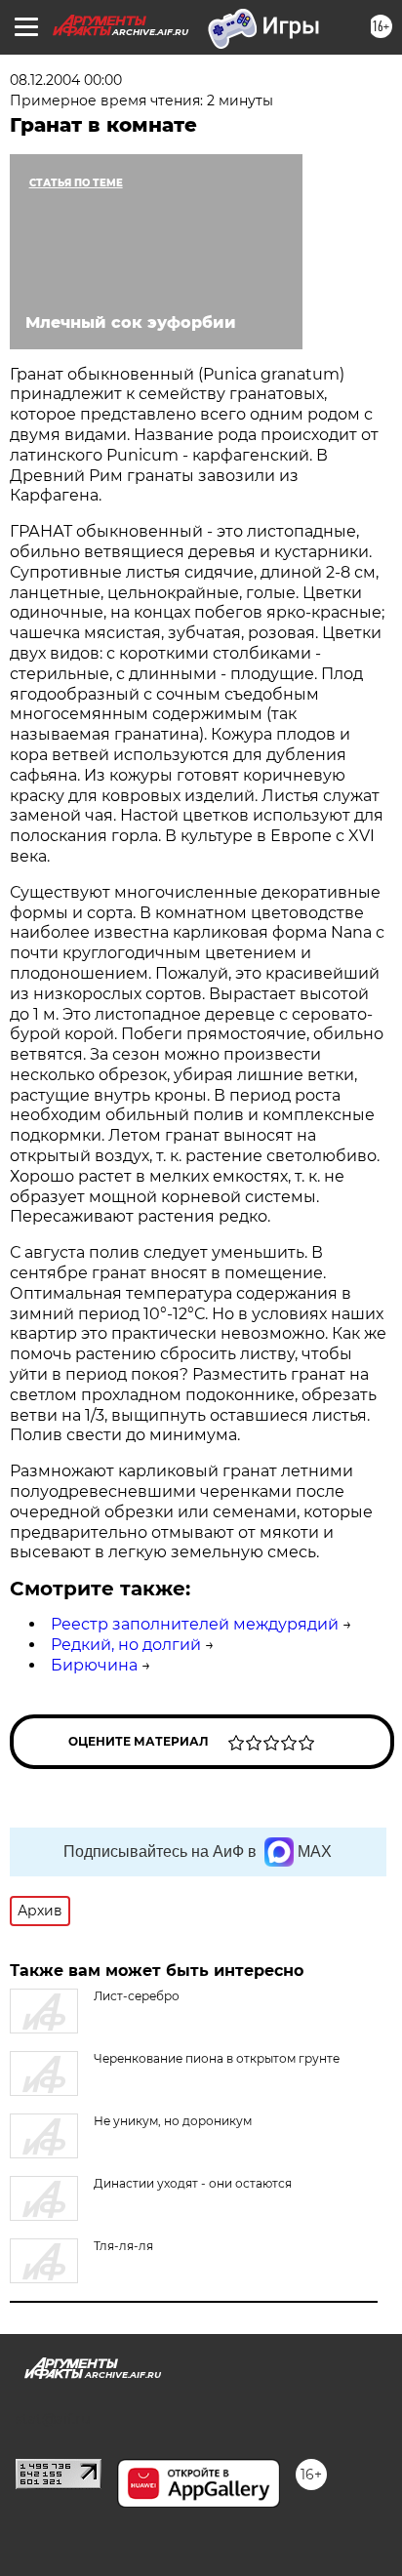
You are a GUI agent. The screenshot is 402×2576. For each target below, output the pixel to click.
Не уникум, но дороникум (173, 2121)
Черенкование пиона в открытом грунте (217, 2058)
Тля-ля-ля (123, 2246)
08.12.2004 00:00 (66, 80)
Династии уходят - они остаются (193, 2183)
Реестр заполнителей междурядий (195, 1624)
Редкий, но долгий (126, 1645)
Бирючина (94, 1665)
